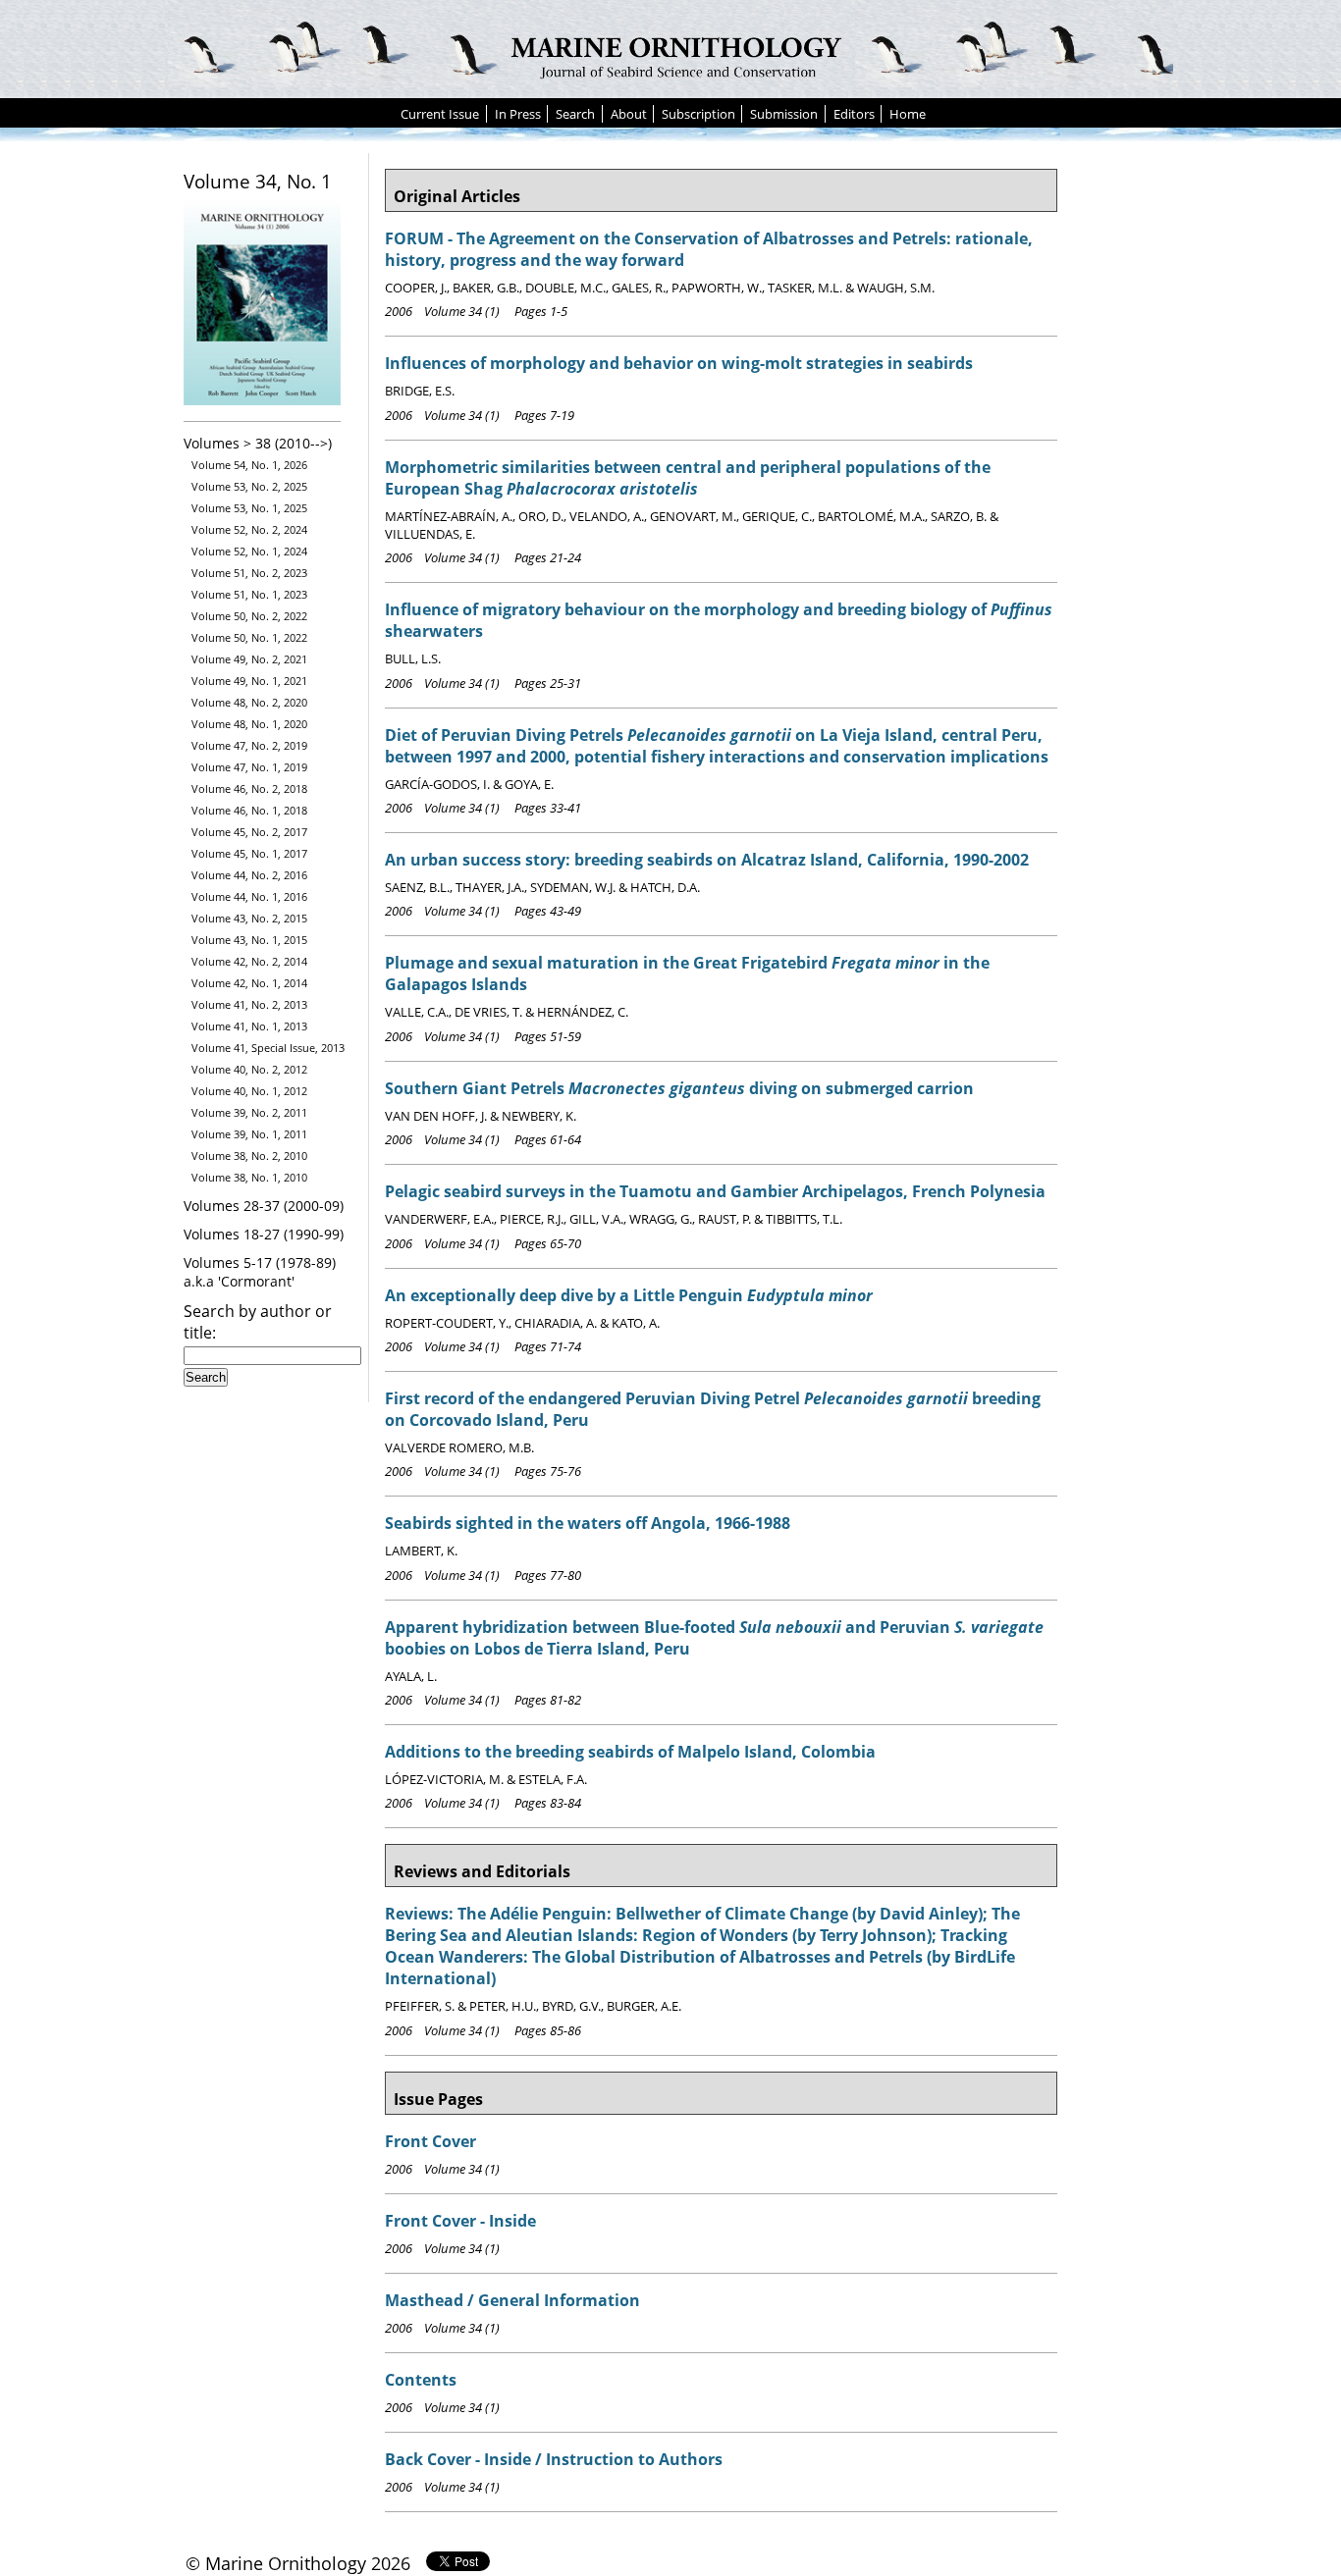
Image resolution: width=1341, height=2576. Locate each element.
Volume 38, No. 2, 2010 (249, 1156)
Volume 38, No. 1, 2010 (249, 1177)
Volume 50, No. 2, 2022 (249, 616)
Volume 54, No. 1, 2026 (249, 465)
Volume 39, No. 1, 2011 (249, 1134)
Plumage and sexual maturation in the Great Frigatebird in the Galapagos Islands (687, 973)
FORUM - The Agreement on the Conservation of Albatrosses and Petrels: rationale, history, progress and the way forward (709, 249)
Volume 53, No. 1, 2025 (249, 508)
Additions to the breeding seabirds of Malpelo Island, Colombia (630, 1752)
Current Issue (440, 114)
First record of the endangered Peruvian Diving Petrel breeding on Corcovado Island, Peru (713, 1409)
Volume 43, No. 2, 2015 (249, 918)
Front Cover (430, 2141)
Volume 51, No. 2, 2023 (249, 573)
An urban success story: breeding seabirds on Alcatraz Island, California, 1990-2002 (707, 860)
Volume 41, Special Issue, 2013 (268, 1048)
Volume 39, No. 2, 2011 (249, 1112)
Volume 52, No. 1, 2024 (249, 551)
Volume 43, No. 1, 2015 (249, 940)
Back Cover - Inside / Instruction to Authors (554, 2459)
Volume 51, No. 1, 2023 (249, 594)
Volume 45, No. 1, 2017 (249, 853)
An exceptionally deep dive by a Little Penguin (629, 1295)
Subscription (698, 114)
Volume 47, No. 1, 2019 (249, 767)
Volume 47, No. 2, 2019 (249, 745)
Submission (784, 114)
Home (908, 114)
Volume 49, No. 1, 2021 (249, 681)
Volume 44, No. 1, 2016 (249, 896)
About (629, 114)
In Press (518, 114)
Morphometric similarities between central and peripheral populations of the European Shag (688, 478)
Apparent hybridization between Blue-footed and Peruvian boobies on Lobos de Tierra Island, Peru (714, 1638)
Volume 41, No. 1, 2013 (249, 1026)
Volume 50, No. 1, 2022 (249, 637)
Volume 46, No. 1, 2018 (249, 810)
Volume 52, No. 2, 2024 (249, 529)
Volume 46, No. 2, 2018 (249, 789)
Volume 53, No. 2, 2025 (249, 486)
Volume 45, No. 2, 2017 (249, 832)
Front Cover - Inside (460, 2221)
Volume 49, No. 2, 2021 (249, 659)
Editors (854, 114)
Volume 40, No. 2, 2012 (249, 1069)
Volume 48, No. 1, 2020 (249, 724)
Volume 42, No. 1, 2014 (249, 983)
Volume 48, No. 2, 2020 (249, 702)
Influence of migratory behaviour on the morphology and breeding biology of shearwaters (719, 620)
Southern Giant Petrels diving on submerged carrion (679, 1088)
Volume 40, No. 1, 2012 (249, 1091)
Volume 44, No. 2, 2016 (249, 875)
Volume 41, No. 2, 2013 (249, 1004)
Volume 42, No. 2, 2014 (249, 961)
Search (575, 114)
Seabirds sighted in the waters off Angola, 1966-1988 (588, 1523)
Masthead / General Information (512, 2300)
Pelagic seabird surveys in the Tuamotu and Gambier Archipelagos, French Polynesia (715, 1191)
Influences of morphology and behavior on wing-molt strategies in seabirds (679, 363)
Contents (421, 2380)
